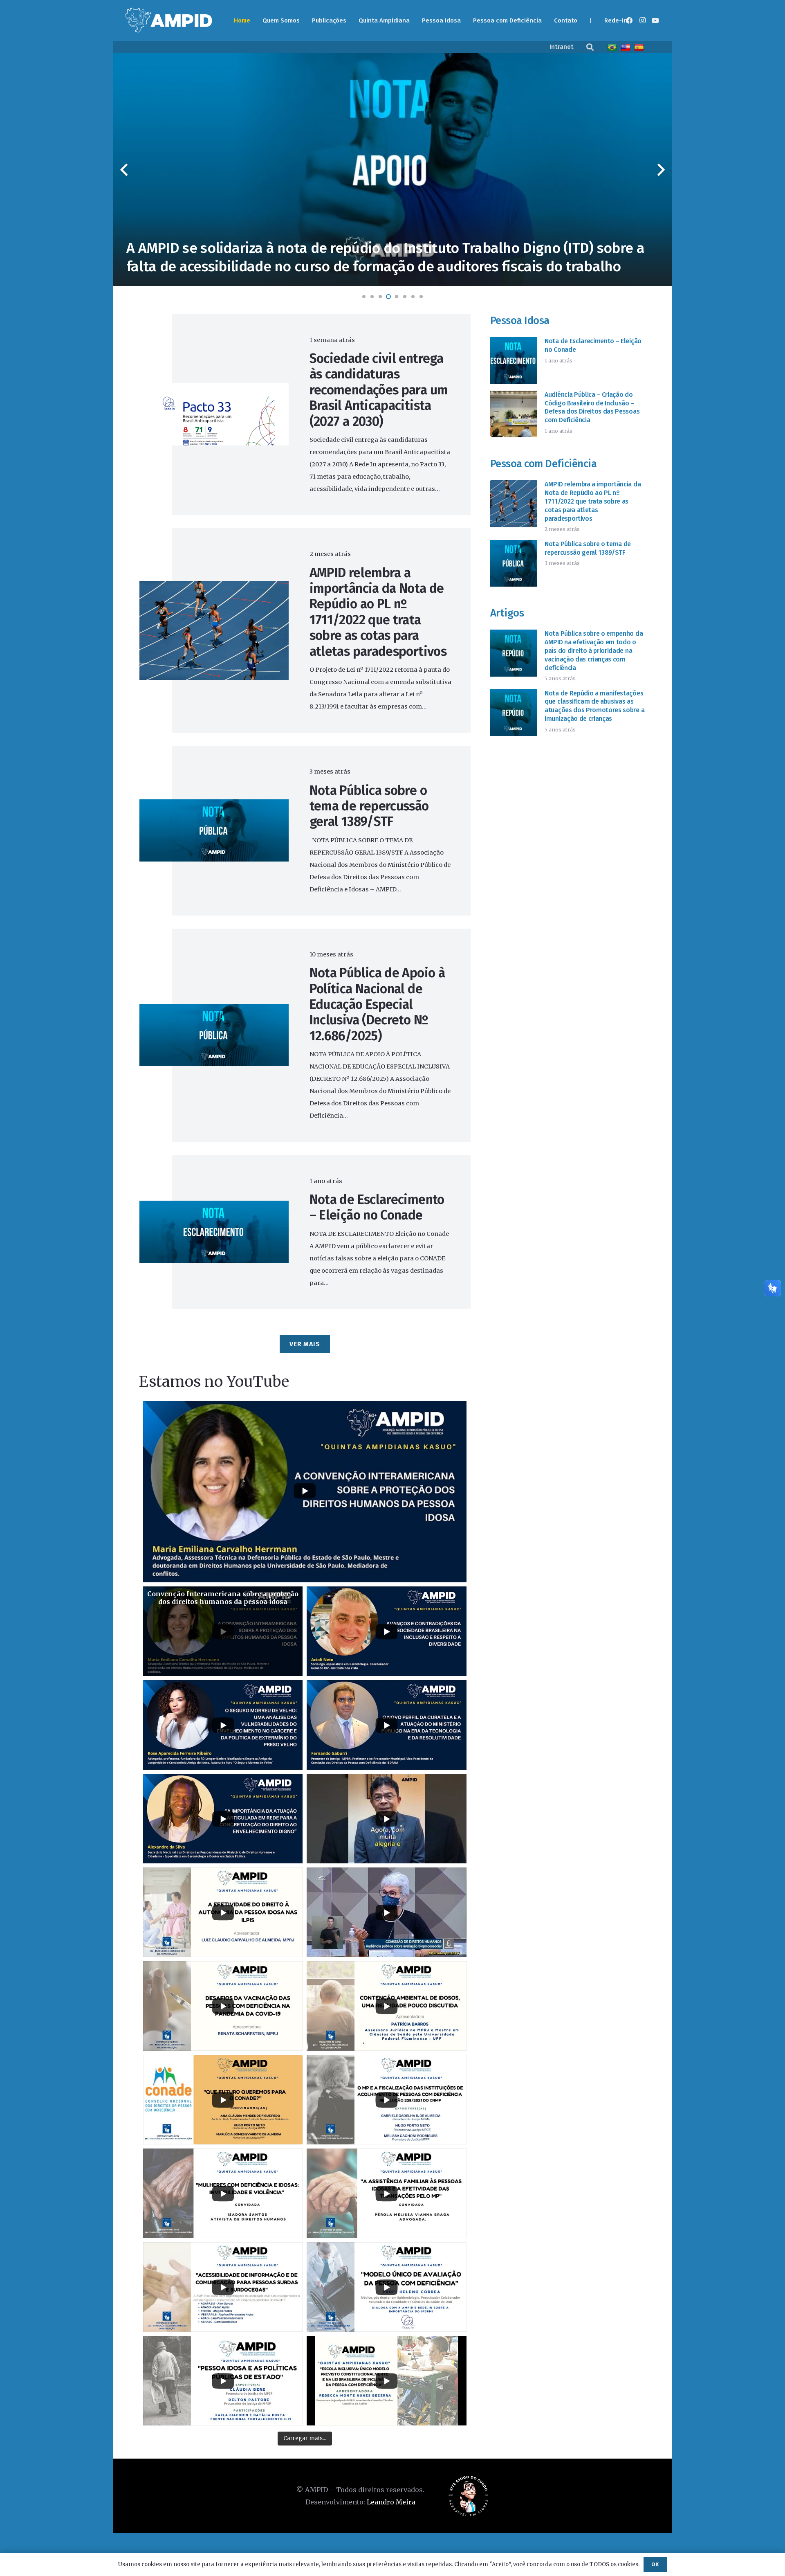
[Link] (168, 20)
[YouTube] (655, 20)
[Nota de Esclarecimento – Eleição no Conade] (214, 1207)
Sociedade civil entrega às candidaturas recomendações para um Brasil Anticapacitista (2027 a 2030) (379, 390)
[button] (590, 47)
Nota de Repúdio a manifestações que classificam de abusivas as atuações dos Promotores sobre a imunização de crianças (594, 706)
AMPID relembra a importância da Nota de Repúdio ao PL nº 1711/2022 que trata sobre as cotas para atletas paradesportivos (378, 612)
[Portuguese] (613, 47)
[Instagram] (642, 20)
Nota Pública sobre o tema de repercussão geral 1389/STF (369, 806)
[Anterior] (125, 170)
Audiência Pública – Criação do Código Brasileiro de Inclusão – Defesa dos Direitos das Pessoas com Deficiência (592, 407)
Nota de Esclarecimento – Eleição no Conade (377, 1207)
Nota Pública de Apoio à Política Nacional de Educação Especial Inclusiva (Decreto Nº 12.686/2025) (377, 1004)
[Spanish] (640, 47)
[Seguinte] (660, 170)
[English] (627, 47)
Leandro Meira (391, 2502)
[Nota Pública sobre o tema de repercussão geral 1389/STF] (214, 805)
